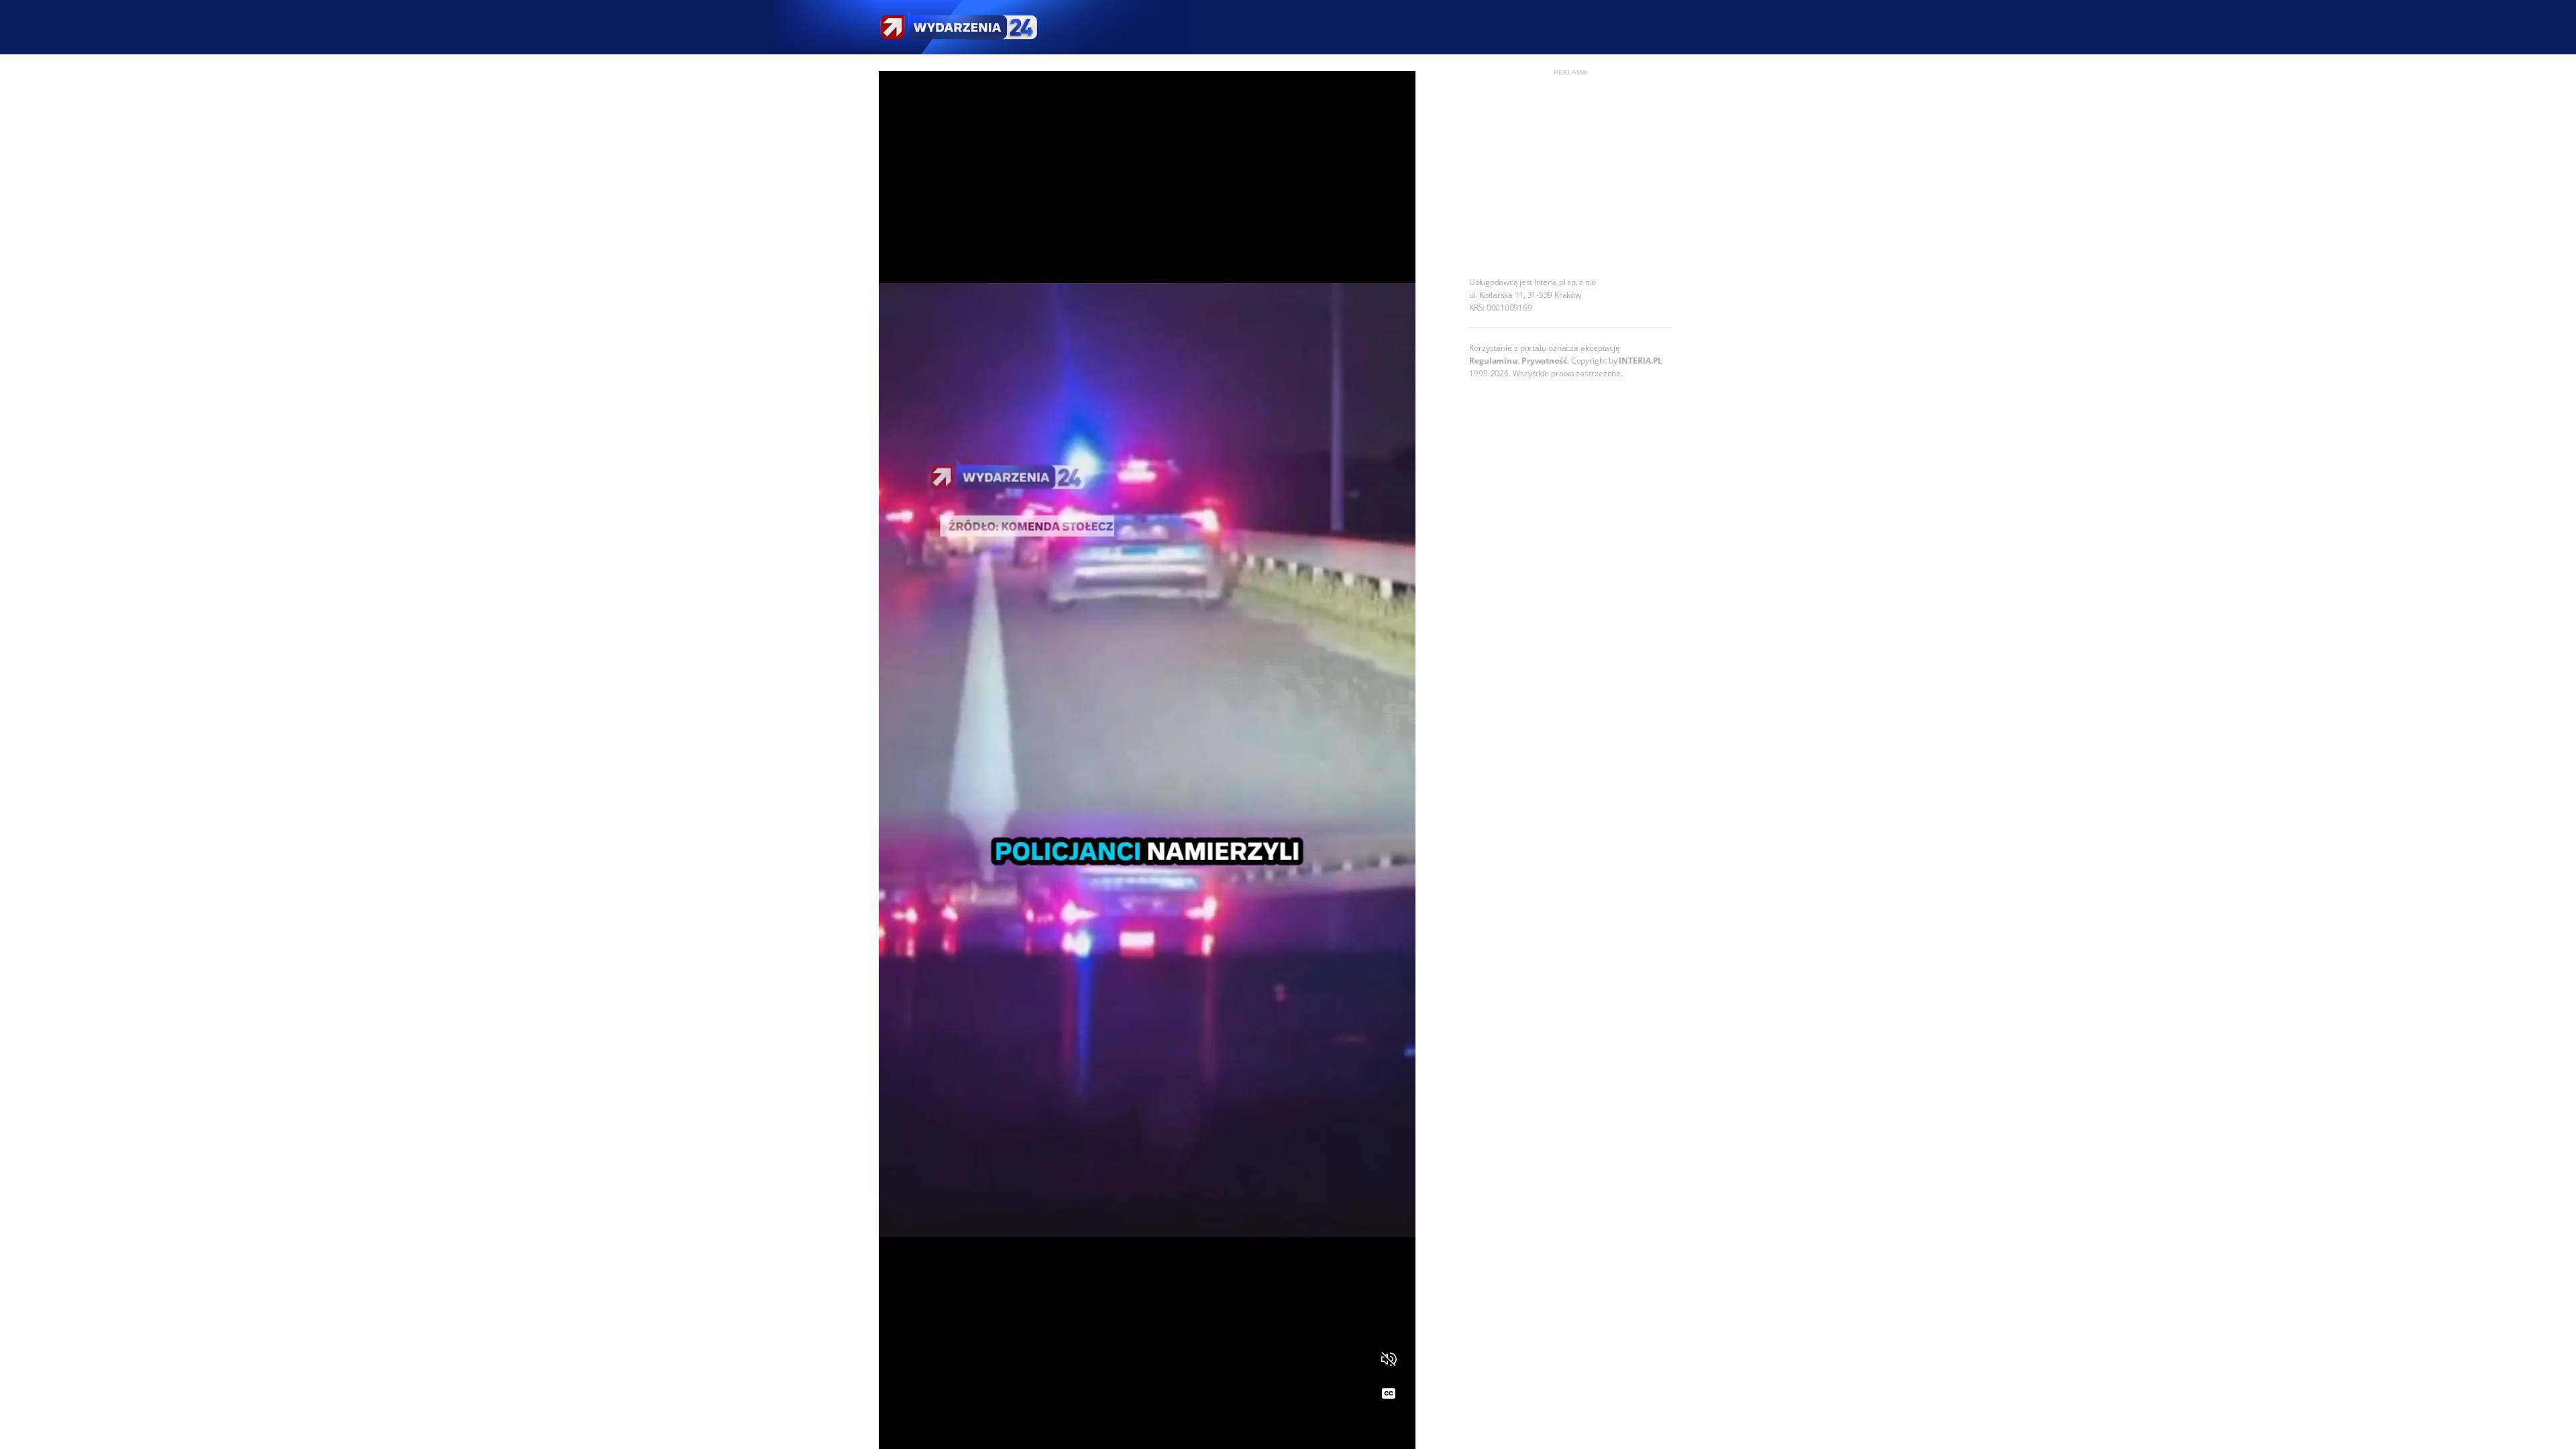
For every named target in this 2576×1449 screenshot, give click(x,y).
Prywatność (1544, 361)
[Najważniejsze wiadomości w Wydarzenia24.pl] (958, 27)
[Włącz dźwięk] (1389, 1359)
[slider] (1147, 1431)
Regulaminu (1493, 361)
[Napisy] (1389, 1394)
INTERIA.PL (1641, 361)
